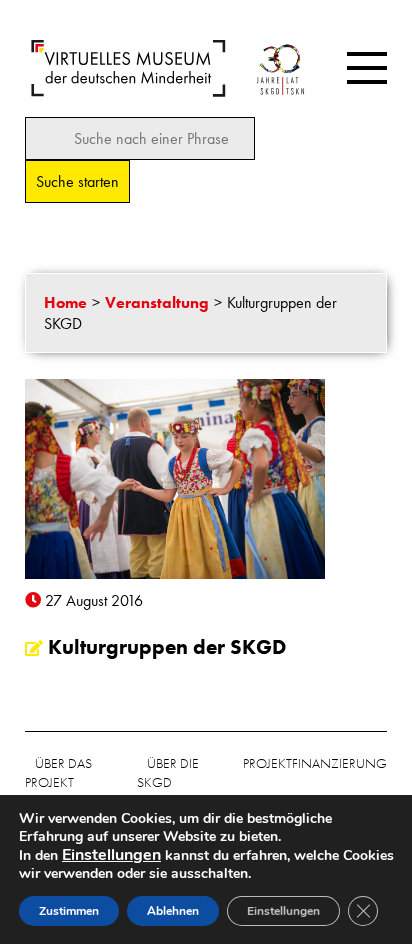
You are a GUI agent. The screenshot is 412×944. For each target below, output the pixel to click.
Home (65, 302)
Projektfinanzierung (315, 763)
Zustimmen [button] (69, 911)
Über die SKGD (168, 772)
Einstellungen (283, 911)
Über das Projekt (58, 772)
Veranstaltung (157, 302)
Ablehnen (173, 911)
